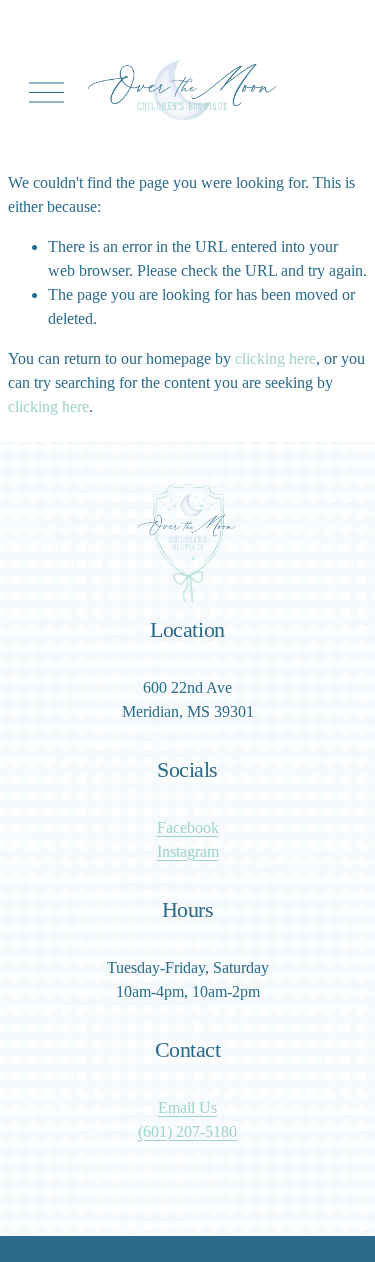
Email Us (187, 1107)
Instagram (188, 851)
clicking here (275, 358)
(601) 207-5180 (187, 1131)
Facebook (188, 827)
